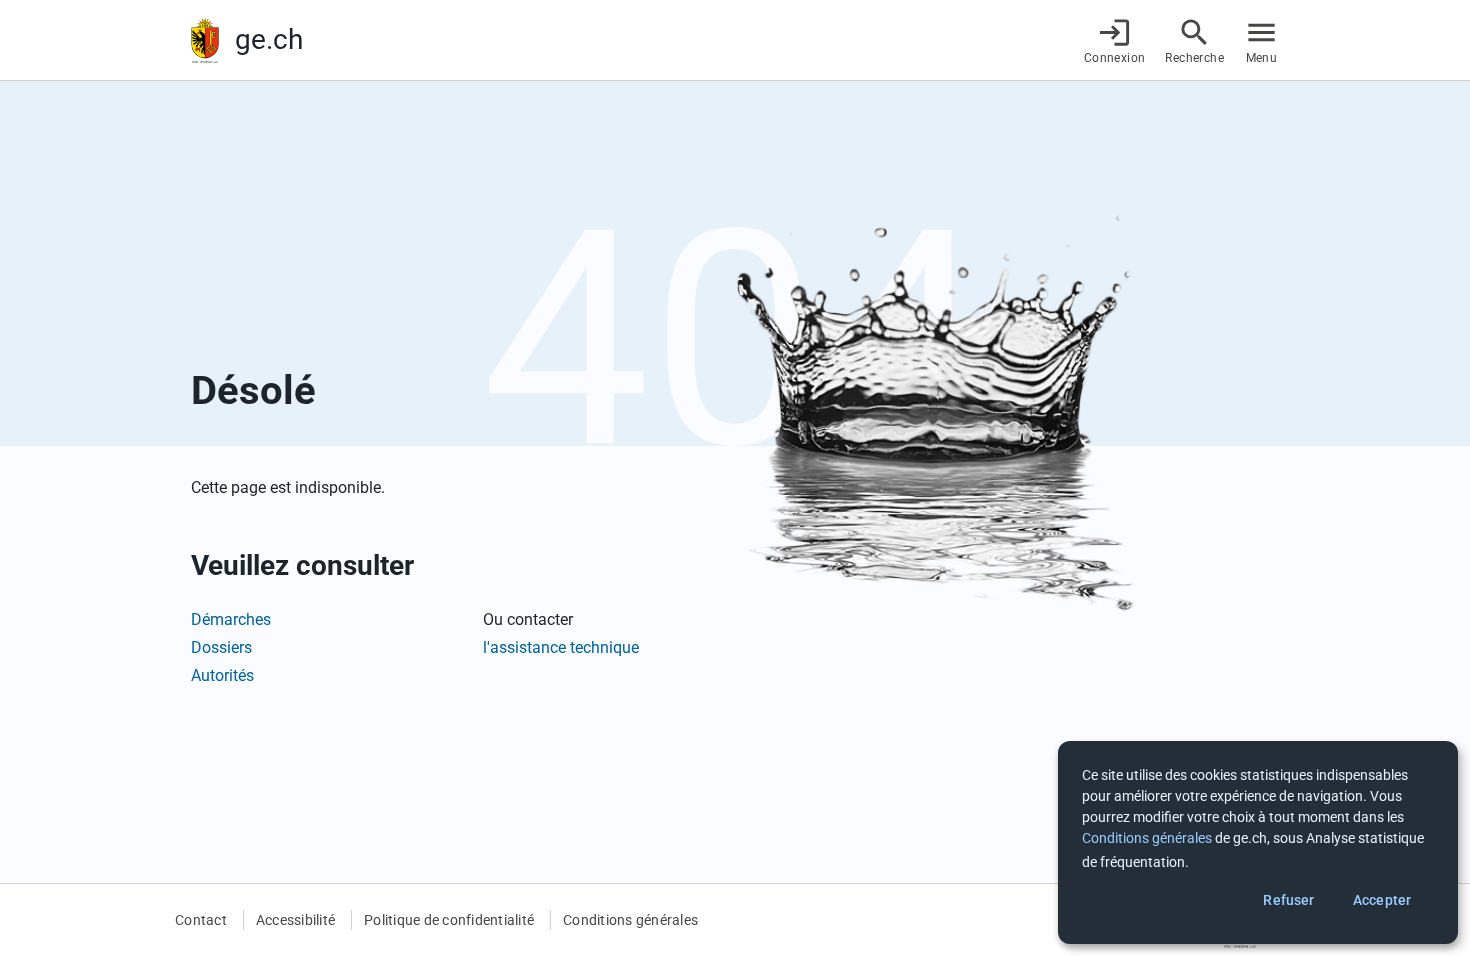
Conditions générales (630, 920)
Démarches (231, 619)
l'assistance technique (561, 647)
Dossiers (221, 647)
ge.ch (269, 39)
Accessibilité (295, 920)
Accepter (1382, 900)
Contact (201, 920)
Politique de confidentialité (449, 920)
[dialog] (1258, 842)
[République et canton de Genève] (205, 40)
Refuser (1288, 900)
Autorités (222, 675)
